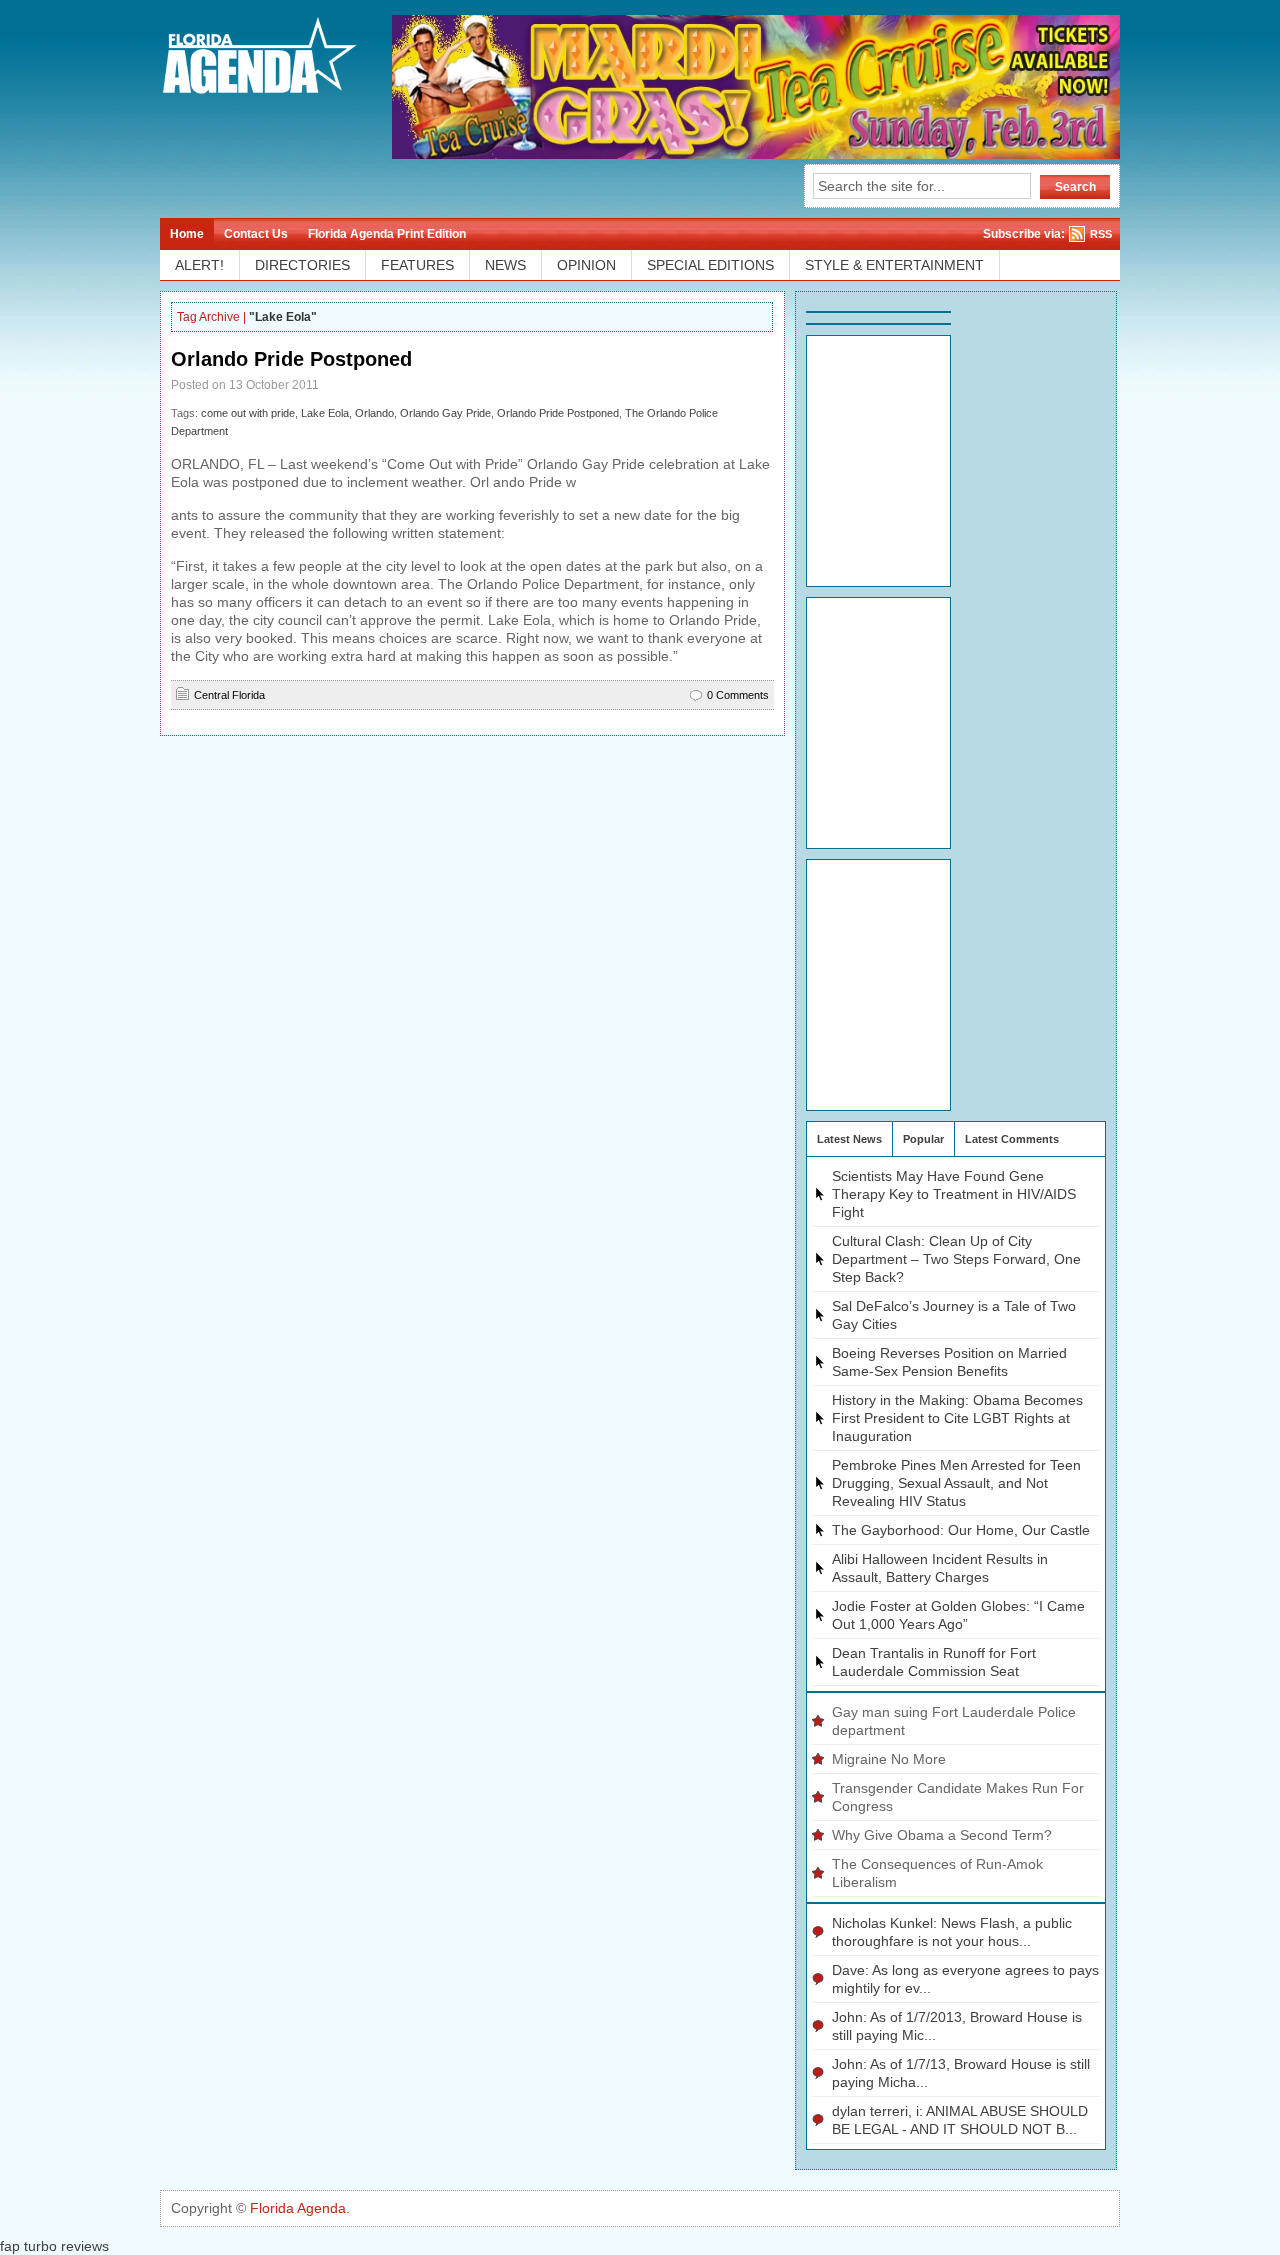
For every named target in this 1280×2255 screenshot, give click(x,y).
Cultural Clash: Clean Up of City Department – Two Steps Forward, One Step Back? (956, 1259)
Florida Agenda (298, 2208)
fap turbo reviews (54, 2246)
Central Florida (229, 695)
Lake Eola (325, 413)
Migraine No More (889, 1759)
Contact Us (256, 234)
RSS (1101, 234)
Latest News (849, 1139)
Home (187, 234)
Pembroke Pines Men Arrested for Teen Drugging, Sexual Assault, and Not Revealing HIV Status (956, 1483)
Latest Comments (1012, 1139)
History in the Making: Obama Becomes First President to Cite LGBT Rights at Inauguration (957, 1418)
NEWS (505, 265)
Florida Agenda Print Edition (387, 234)
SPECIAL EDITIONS (710, 265)
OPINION (586, 265)
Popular (923, 1139)
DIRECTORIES (302, 265)
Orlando (374, 413)
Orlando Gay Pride (445, 413)
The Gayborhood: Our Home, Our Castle (961, 1530)
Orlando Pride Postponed (291, 359)
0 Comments (738, 695)
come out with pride (248, 413)
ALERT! (199, 265)
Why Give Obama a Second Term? (942, 1835)
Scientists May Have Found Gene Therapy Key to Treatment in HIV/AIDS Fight (954, 1194)
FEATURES (417, 265)
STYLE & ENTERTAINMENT (894, 265)
